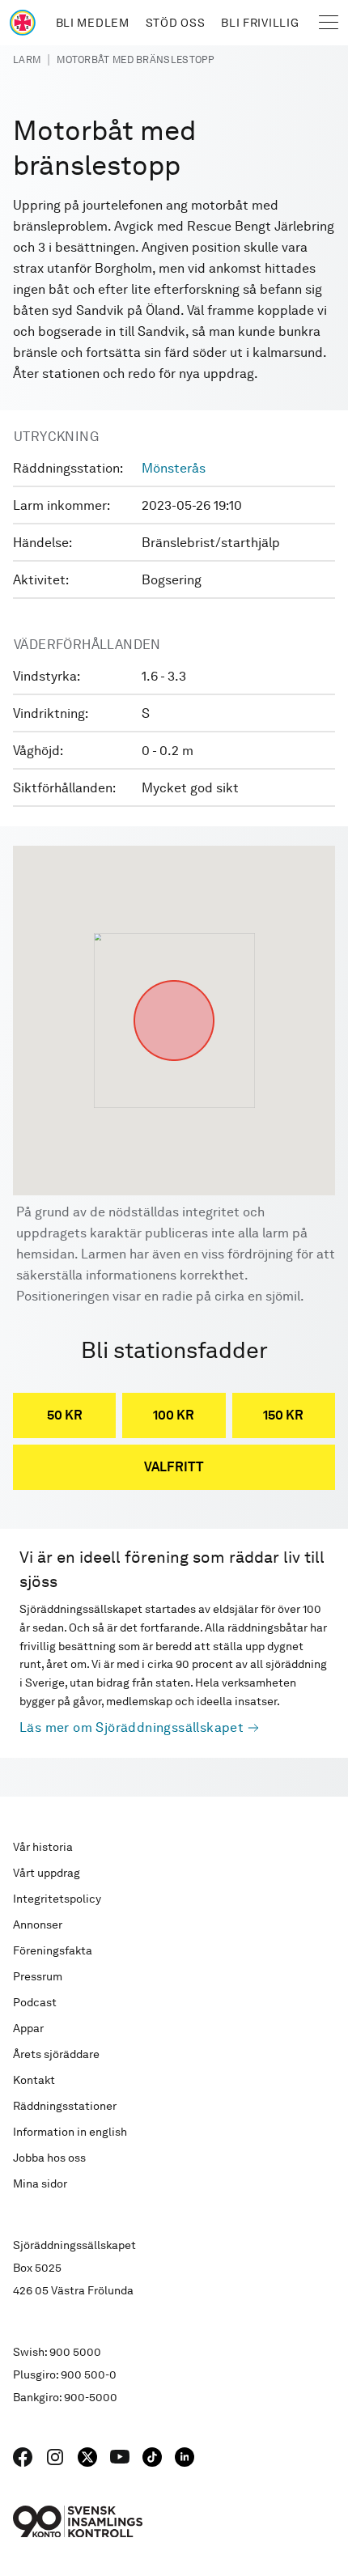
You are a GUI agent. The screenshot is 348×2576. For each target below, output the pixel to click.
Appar (28, 2028)
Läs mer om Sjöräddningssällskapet (132, 1727)
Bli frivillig (260, 23)
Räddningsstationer (65, 2106)
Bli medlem (93, 23)
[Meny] (329, 23)
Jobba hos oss (49, 2158)
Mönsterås (174, 468)
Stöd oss (176, 23)
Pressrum (38, 1976)
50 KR (65, 1415)
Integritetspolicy (57, 1899)
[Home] (23, 23)
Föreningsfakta (53, 1950)
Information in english (70, 2132)
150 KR (283, 1415)
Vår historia (43, 1847)
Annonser (38, 1925)
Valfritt (174, 1467)
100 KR (174, 1415)
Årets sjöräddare (56, 2054)
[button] (174, 980)
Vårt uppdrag (47, 1873)
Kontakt (34, 2080)
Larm (27, 60)
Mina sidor (40, 2183)
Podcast (35, 2002)
